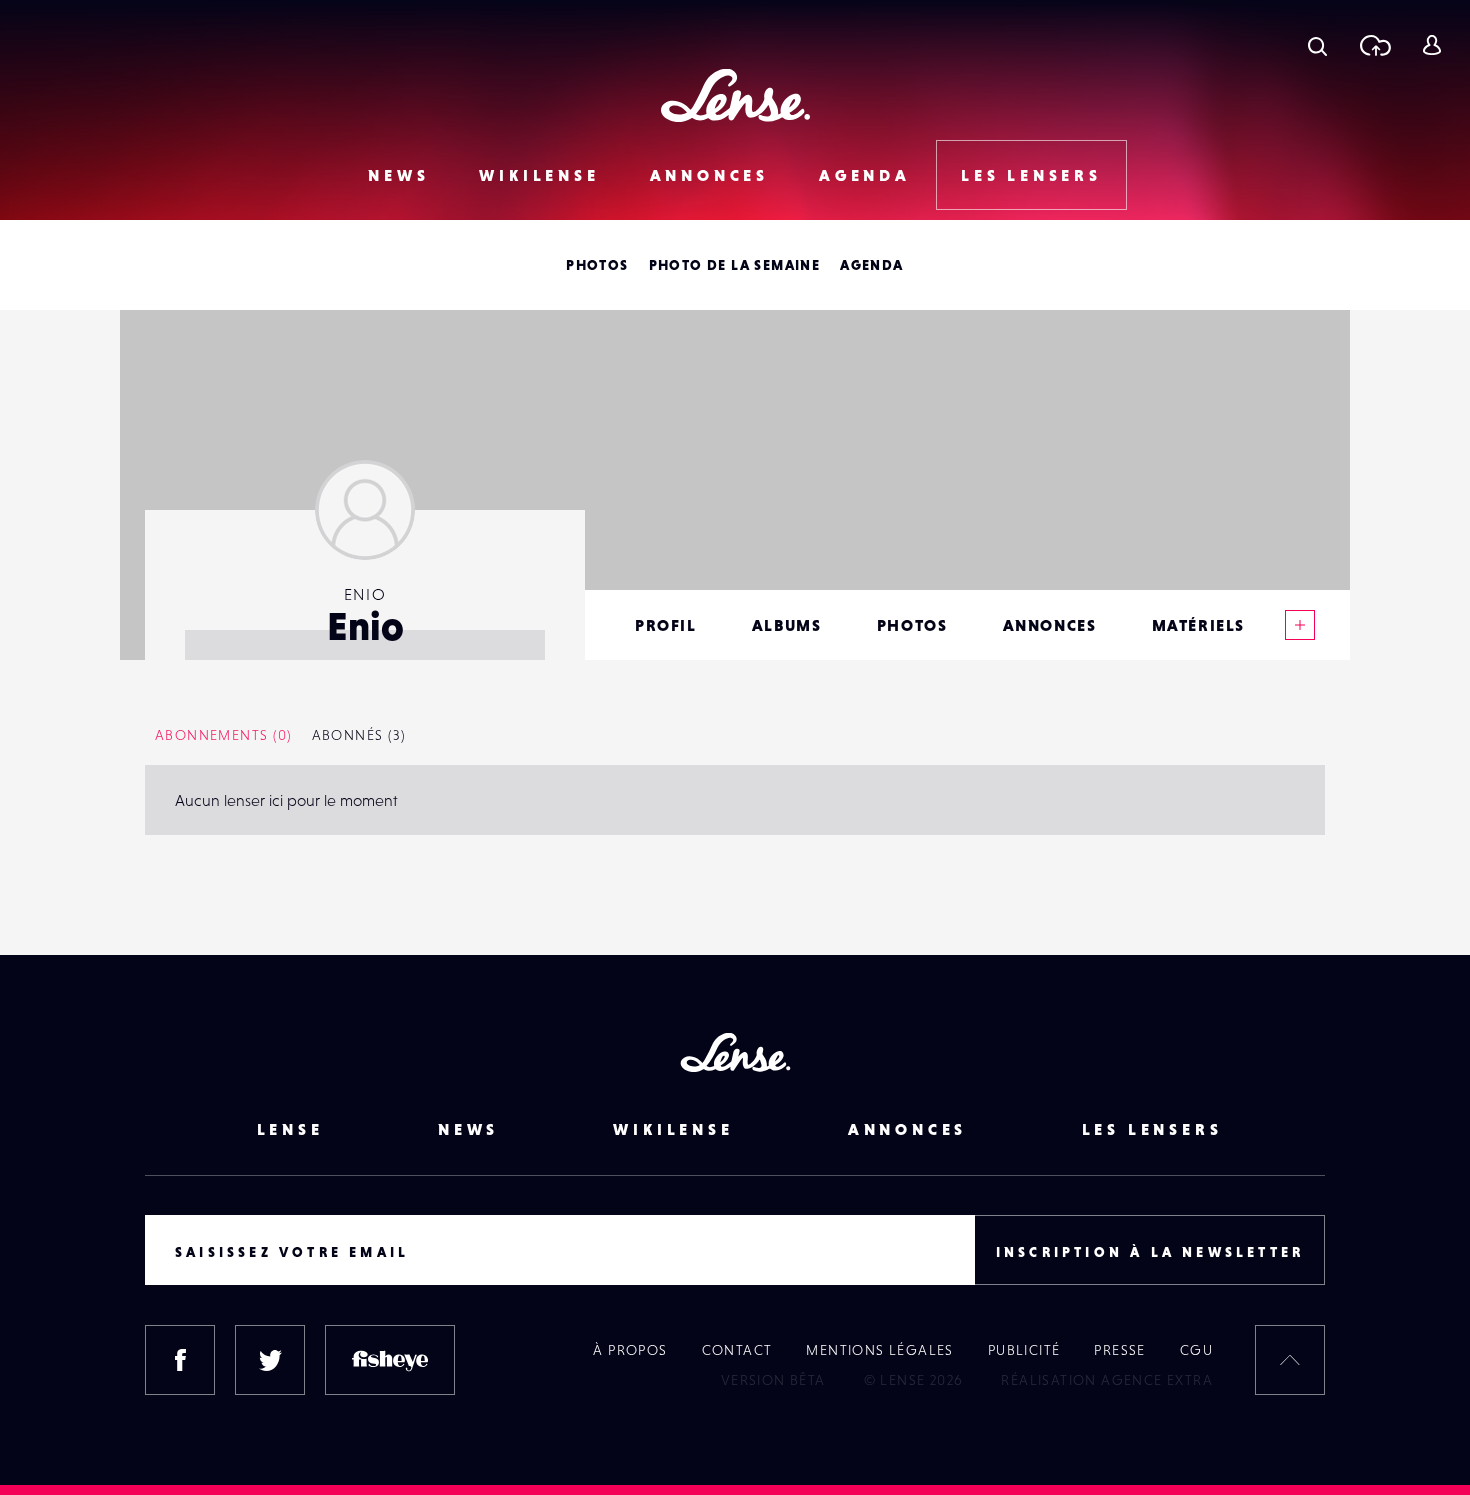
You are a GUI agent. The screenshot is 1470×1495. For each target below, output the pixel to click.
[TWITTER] (270, 1360)
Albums (787, 625)
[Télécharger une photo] (1374, 45)
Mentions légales (879, 1350)
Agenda (865, 175)
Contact (737, 1350)
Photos (597, 265)
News (398, 175)
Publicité (1024, 1350)
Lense (290, 1129)
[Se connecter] (1431, 45)
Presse (1119, 1350)
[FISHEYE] (390, 1360)
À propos (630, 1350)
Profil (666, 625)
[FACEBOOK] (180, 1360)
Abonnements (223, 735)
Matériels (1198, 625)
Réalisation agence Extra (1107, 1380)
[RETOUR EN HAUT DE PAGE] (1290, 1360)
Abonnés (359, 735)
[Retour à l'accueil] (735, 95)
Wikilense (539, 175)
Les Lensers (1031, 175)
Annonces (709, 175)
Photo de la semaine (735, 265)
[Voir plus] (1300, 625)
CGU (1196, 1350)
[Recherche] (1317, 45)
